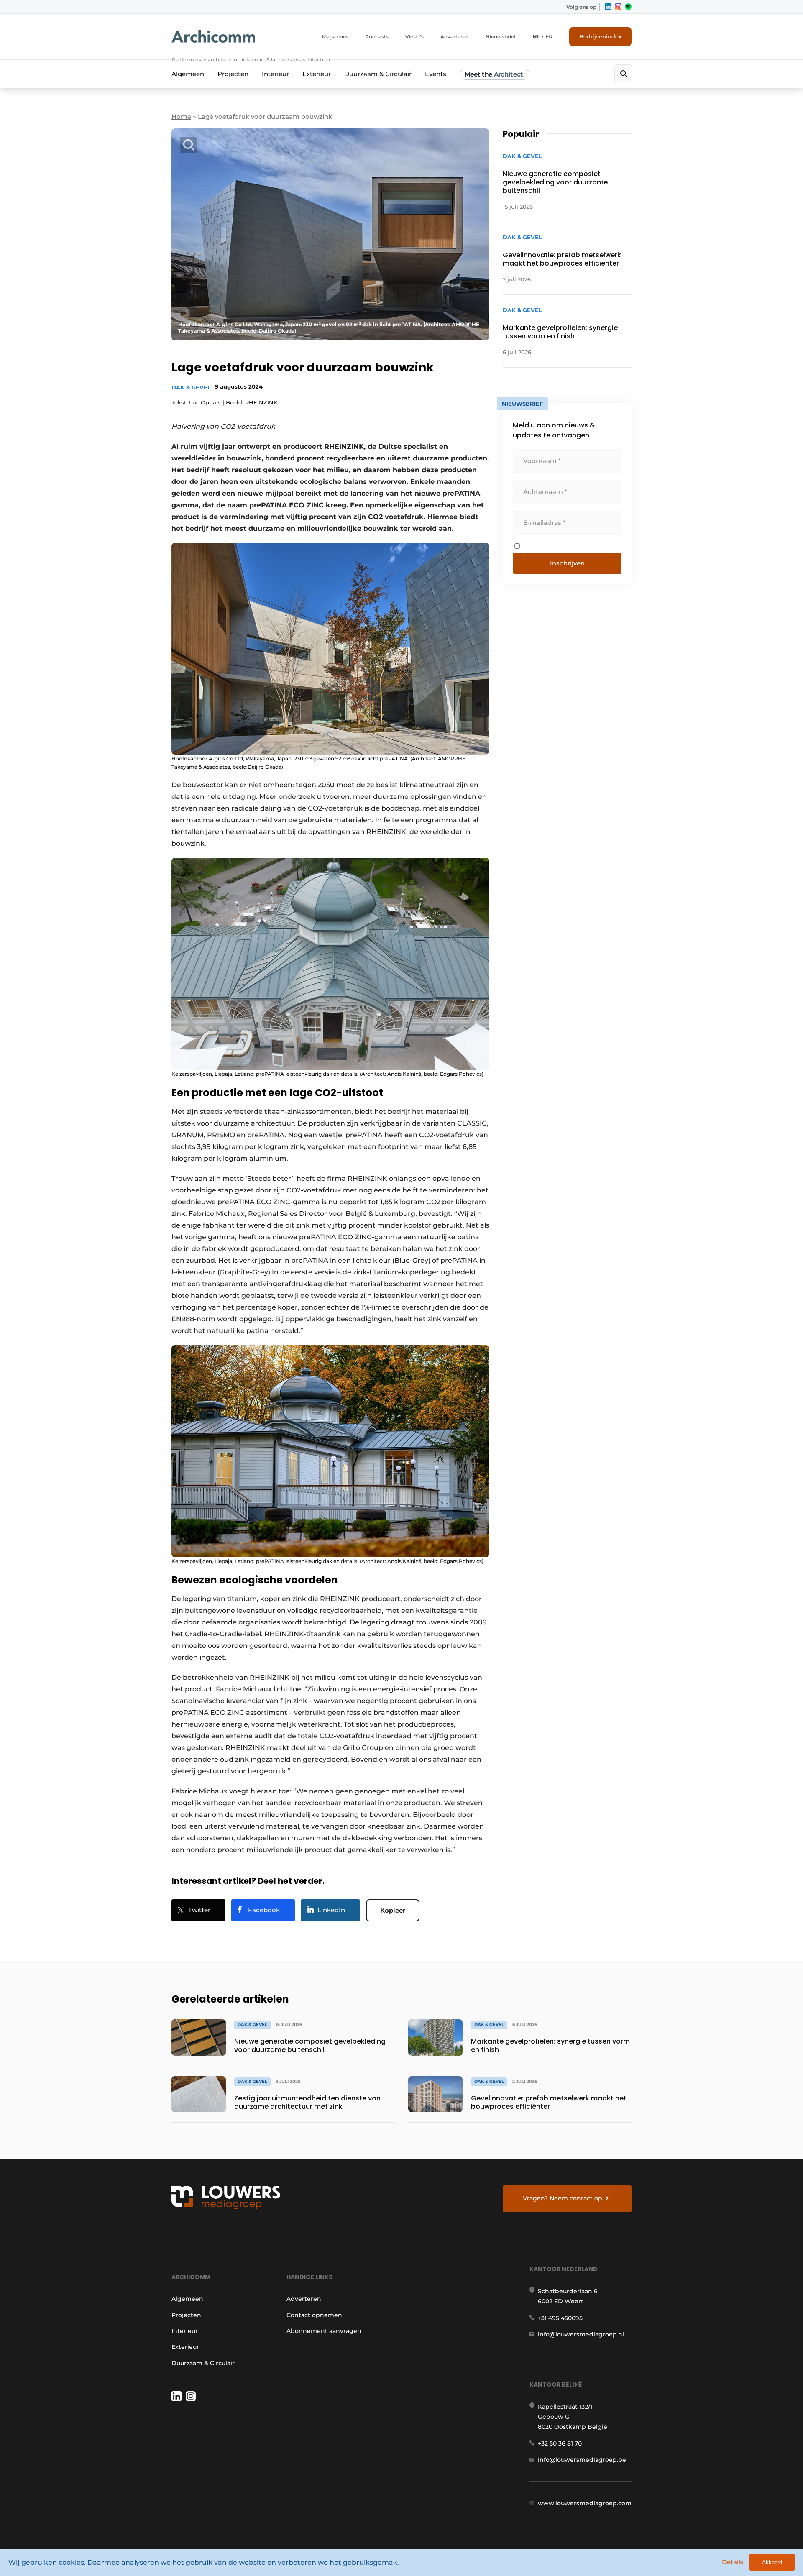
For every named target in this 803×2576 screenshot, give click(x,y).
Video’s (414, 37)
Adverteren (455, 37)
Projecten (233, 74)
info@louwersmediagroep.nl (581, 2334)
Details (733, 2562)
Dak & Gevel (191, 387)
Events (436, 74)
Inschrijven (567, 563)
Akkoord (772, 2562)
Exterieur (317, 74)
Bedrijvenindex (600, 36)
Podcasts (377, 37)
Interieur (275, 74)
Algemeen (188, 74)
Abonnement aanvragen (324, 2331)
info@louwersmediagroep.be (582, 2460)
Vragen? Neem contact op (563, 2198)
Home (181, 116)
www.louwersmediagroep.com (585, 2503)
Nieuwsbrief (501, 37)
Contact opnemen (314, 2315)
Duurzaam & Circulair (378, 74)
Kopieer (393, 1910)
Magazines (335, 37)
